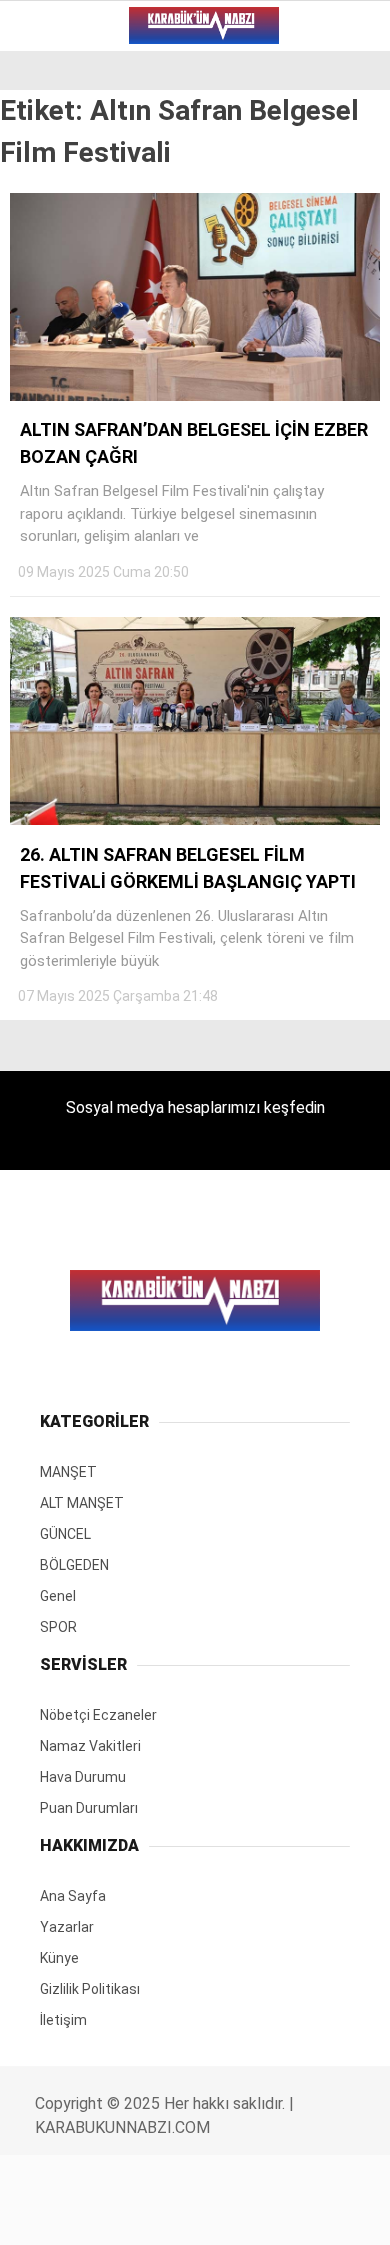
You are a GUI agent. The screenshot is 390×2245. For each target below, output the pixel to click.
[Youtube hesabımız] (247, 2212)
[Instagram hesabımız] (186, 2212)
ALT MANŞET (73, 164)
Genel (52, 286)
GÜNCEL (57, 205)
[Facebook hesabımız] (64, 2212)
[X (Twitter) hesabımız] (125, 2212)
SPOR (47, 326)
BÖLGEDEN (65, 245)
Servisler (65, 367)
